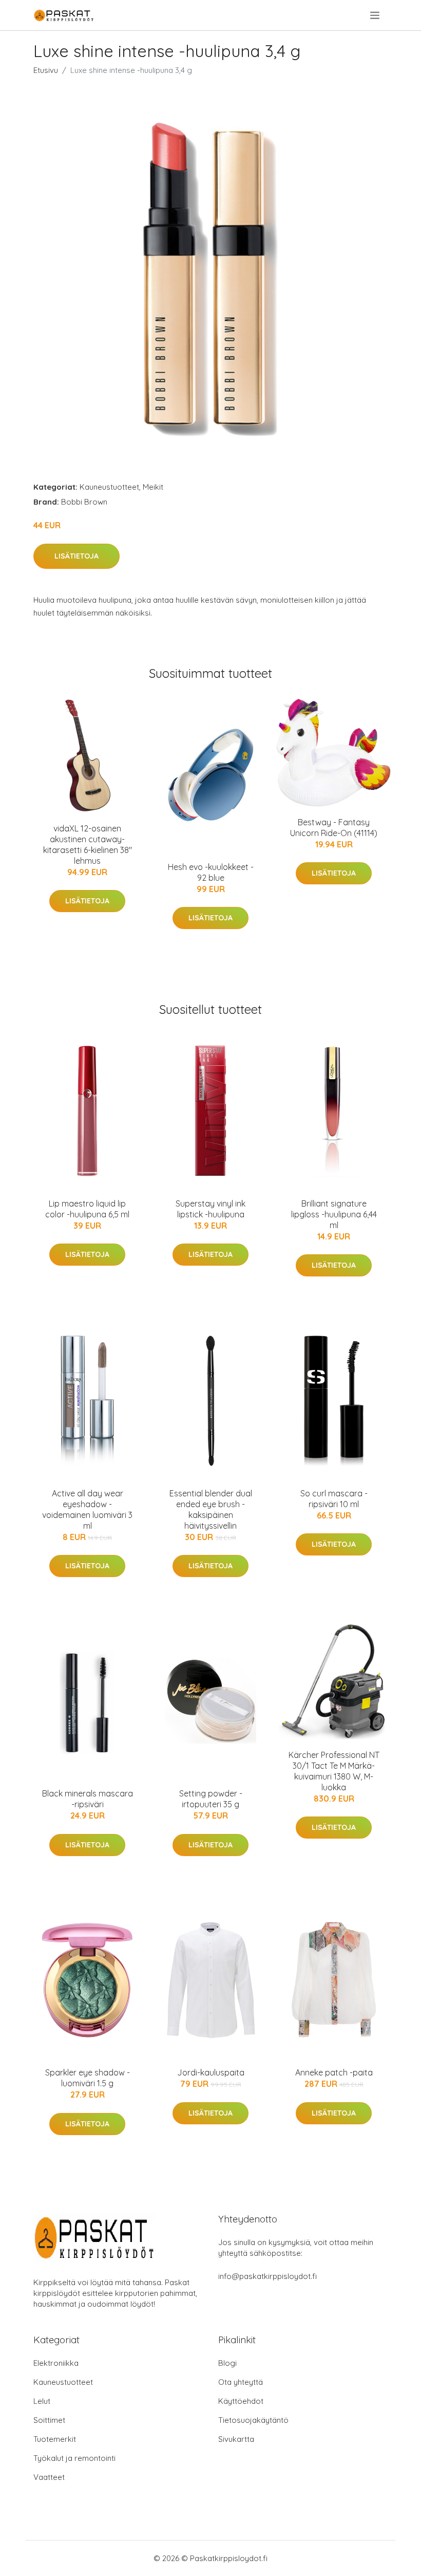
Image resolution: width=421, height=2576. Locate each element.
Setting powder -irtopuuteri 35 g (211, 1799)
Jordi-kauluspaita (211, 2072)
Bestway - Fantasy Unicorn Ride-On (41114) (334, 828)
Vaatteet (49, 2477)
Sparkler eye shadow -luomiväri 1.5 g (88, 2078)
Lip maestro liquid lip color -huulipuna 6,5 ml (87, 1209)
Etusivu (46, 70)
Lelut (42, 2401)
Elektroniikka (56, 2363)
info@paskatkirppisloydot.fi (267, 2276)
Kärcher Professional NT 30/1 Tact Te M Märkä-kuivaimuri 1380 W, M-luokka (334, 1771)
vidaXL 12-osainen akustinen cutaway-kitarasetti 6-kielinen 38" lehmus (88, 845)
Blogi (227, 2363)
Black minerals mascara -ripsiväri (88, 1799)
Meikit (153, 487)
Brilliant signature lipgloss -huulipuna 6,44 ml (334, 1214)
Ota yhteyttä (241, 2382)
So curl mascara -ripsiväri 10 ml (334, 1499)
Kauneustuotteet (109, 487)
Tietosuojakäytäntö (253, 2420)
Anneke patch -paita (334, 2072)
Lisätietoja (76, 556)
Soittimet (49, 2420)
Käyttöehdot (241, 2401)
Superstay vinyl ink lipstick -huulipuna (210, 1209)
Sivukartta (236, 2439)
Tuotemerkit (55, 2439)
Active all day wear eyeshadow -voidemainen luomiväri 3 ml (87, 1509)
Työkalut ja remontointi (74, 2458)
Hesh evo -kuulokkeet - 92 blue (211, 872)
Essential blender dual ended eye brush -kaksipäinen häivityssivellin (211, 1509)
